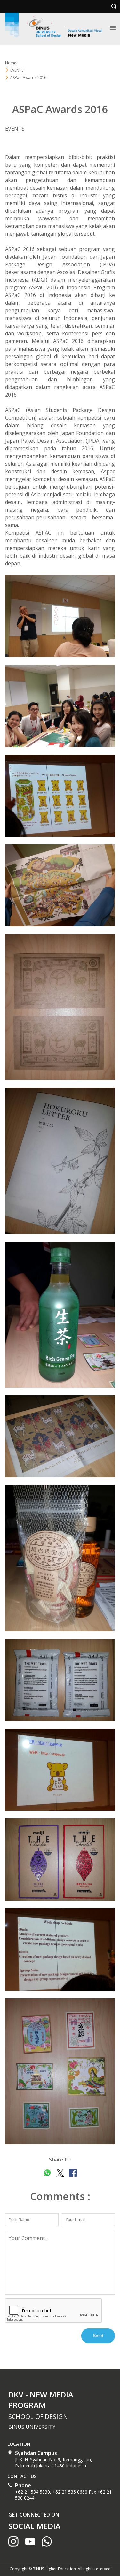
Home (11, 63)
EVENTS (17, 70)
